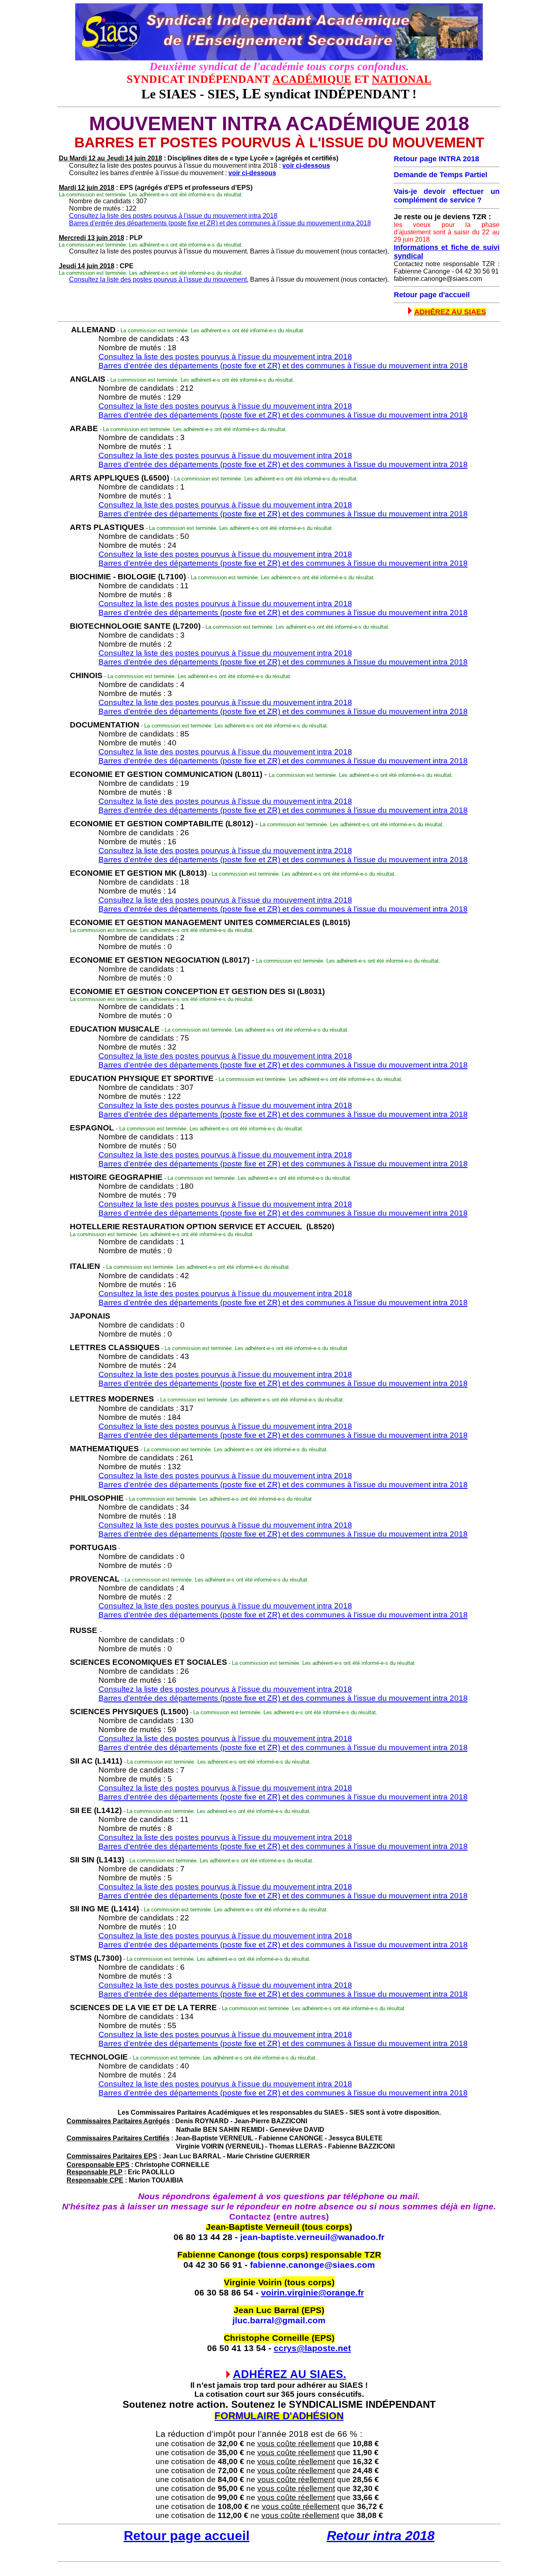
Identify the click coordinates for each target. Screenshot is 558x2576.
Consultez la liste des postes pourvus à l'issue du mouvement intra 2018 (173, 216)
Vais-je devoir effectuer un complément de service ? (447, 196)
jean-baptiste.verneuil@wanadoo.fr (312, 2237)
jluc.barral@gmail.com (279, 2320)
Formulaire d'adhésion (279, 2416)
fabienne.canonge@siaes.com (312, 2265)
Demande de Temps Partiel (441, 175)
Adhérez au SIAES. (290, 2374)
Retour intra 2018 (381, 2536)
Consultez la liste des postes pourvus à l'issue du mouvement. (159, 279)
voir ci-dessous (306, 166)
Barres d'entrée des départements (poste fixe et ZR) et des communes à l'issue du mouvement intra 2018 (220, 223)
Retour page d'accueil (432, 295)
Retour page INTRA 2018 (436, 159)
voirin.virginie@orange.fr (312, 2293)
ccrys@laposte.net (312, 2348)
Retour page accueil (187, 2536)
